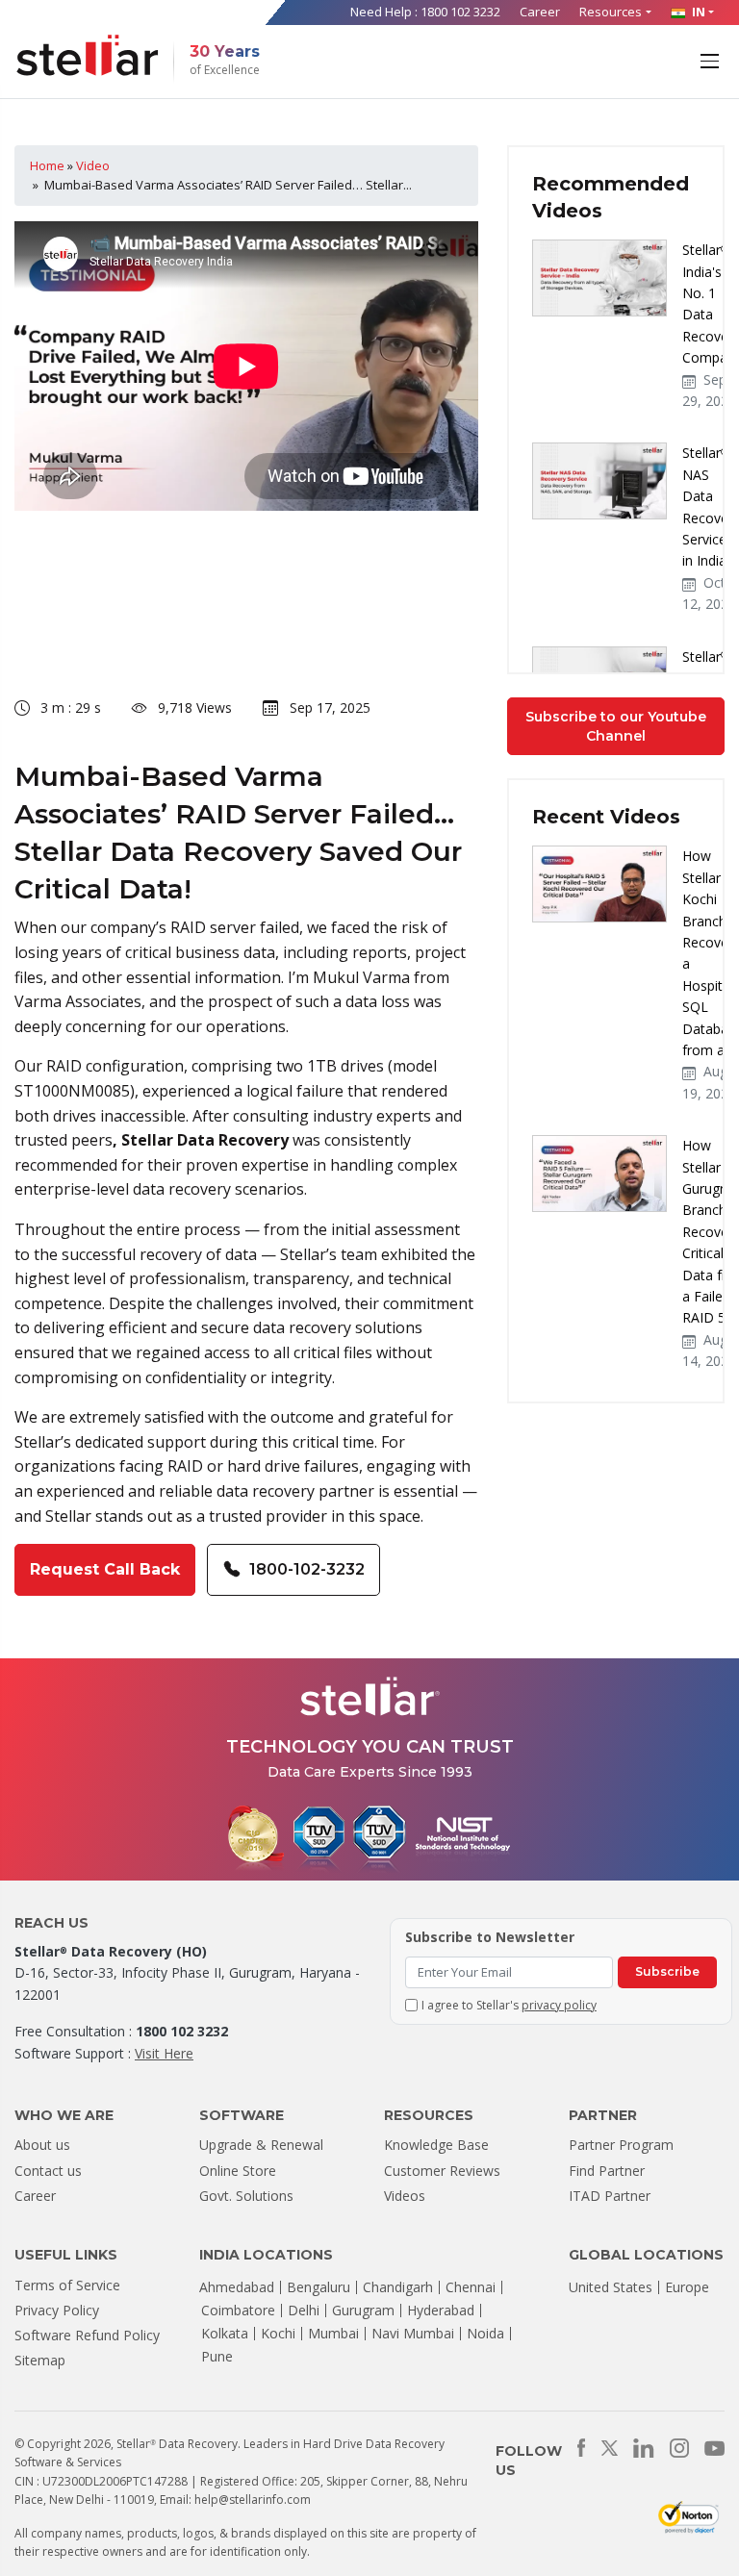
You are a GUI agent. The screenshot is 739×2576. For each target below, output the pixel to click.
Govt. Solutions (246, 2196)
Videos (405, 2196)
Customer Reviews (442, 2171)
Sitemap (40, 2360)
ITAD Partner (610, 2196)
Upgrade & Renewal (261, 2145)
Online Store (238, 2171)
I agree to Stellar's (509, 2005)
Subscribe (667, 1971)
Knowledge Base (436, 2145)
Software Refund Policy (87, 2335)
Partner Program (621, 2145)
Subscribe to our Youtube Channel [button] (616, 726)
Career (540, 12)
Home (47, 165)
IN (697, 12)
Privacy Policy (57, 2310)
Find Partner (607, 2171)
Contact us (48, 2171)
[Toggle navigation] (712, 60)
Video (93, 165)
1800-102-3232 (307, 1569)
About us (42, 2145)
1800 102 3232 (460, 12)
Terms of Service (67, 2285)
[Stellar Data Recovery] (88, 55)
